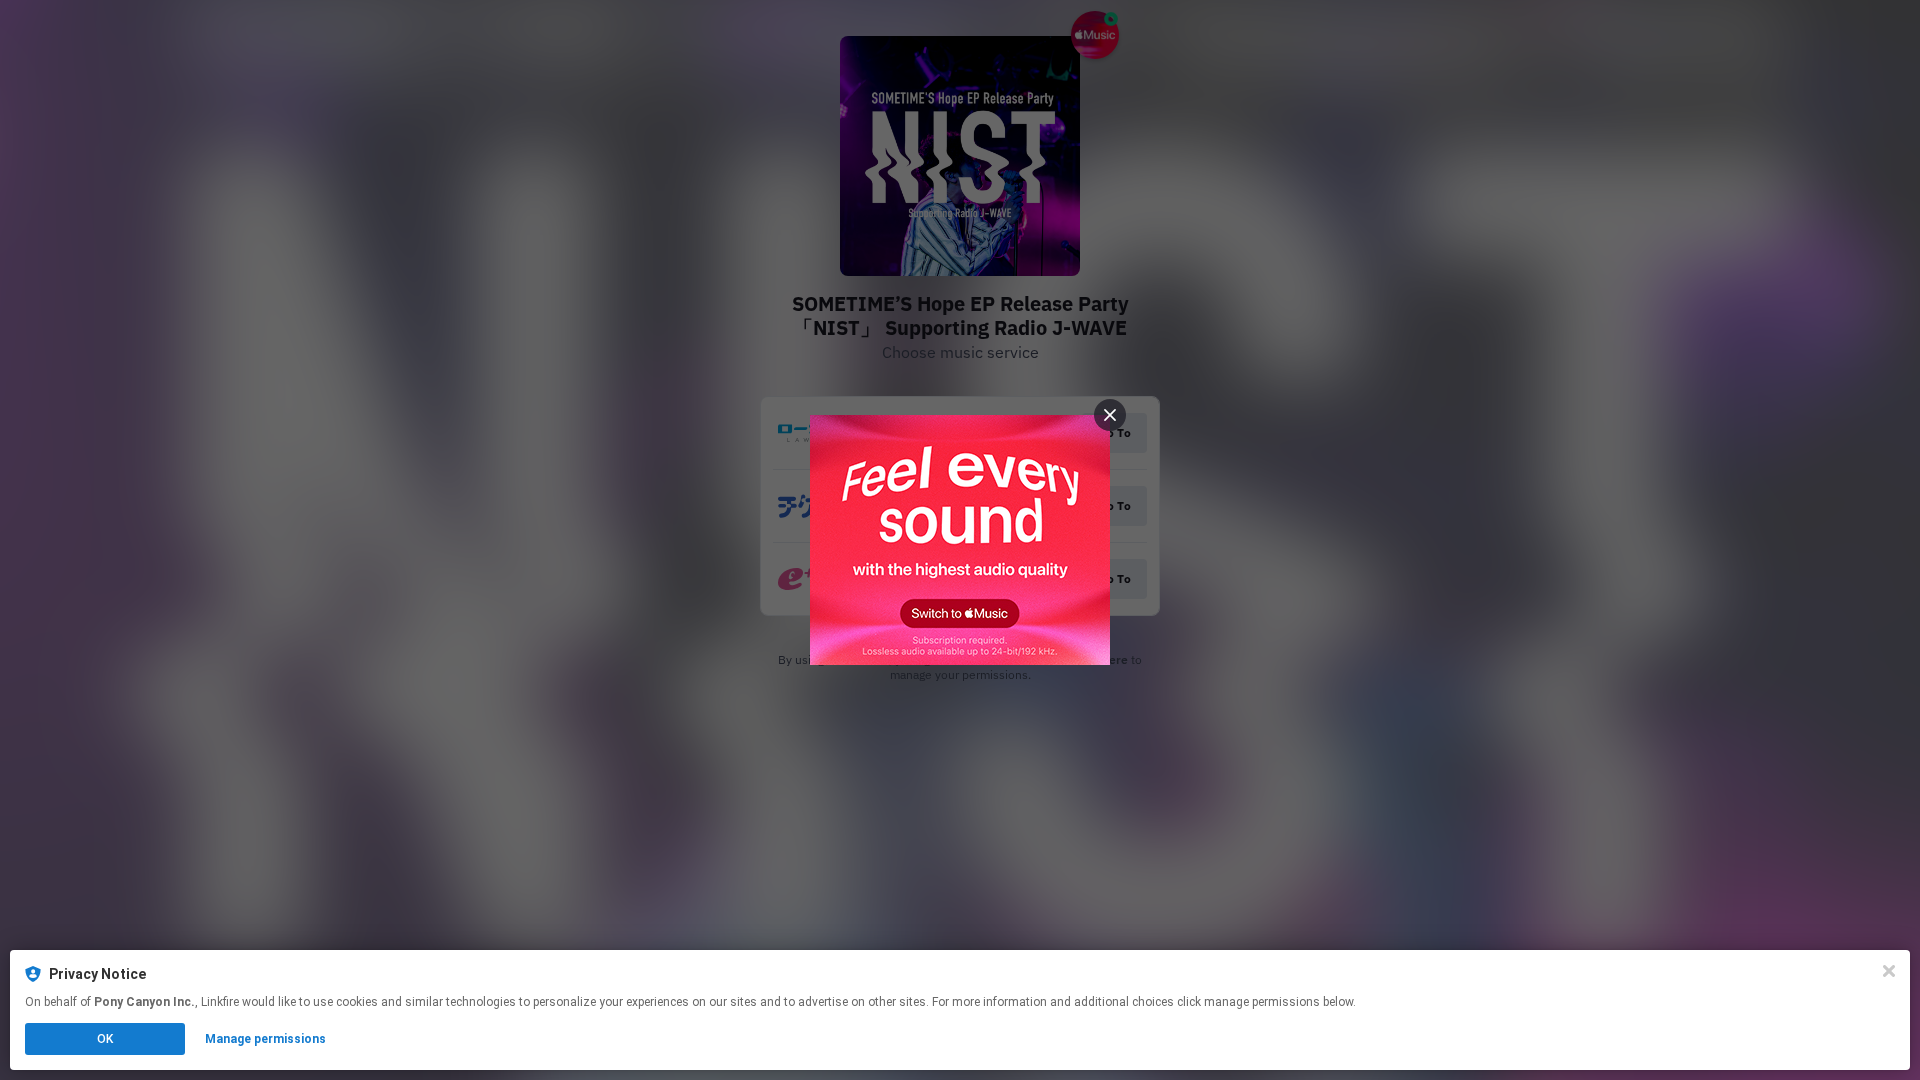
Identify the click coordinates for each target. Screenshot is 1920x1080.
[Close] (1889, 971)
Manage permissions (265, 1039)
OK (105, 1039)
